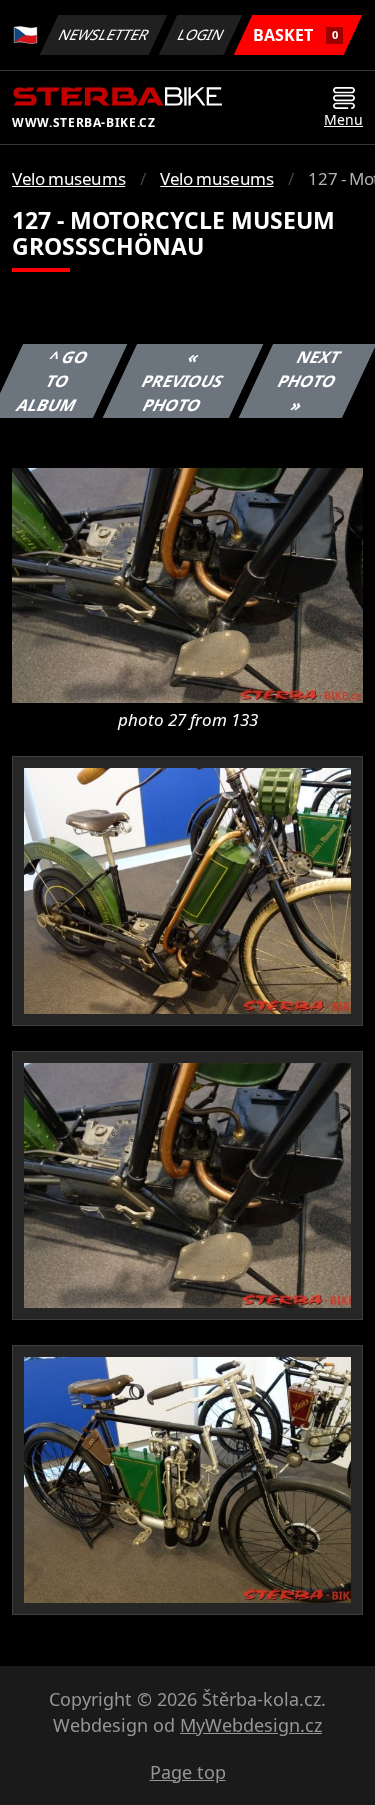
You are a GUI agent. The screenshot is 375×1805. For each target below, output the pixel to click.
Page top (188, 1772)
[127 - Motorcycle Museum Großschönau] (187, 584)
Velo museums (68, 178)
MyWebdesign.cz (251, 1725)
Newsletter (104, 34)
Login (201, 34)
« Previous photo (183, 381)
